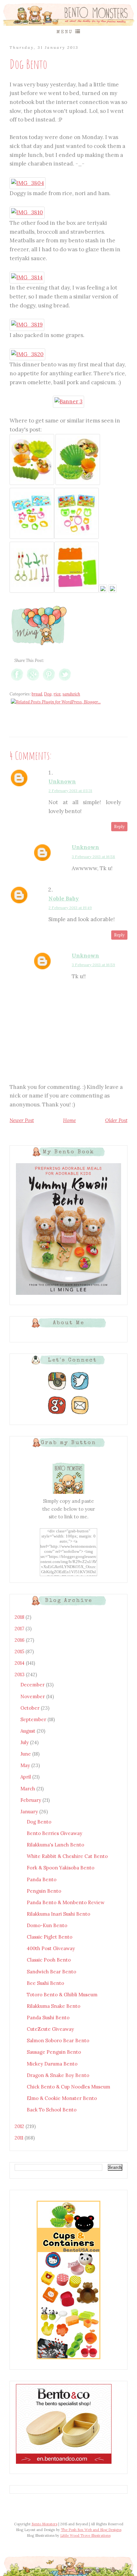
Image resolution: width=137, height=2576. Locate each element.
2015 (20, 1651)
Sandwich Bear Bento (51, 1972)
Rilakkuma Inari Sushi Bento (58, 1914)
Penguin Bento (44, 1891)
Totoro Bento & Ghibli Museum (62, 1995)
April (26, 1777)
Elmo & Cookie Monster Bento (62, 2098)
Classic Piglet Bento (50, 1937)
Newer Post (22, 1120)
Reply (119, 827)
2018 (20, 1617)
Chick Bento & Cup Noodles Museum (68, 2087)
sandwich (71, 694)
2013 (20, 1674)
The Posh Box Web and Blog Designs (91, 2530)
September (34, 1719)
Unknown (62, 782)
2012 (20, 2126)
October (31, 1708)
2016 (20, 1640)
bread (37, 694)
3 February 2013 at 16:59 (93, 965)
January (30, 1812)
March (28, 1789)
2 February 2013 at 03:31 (70, 791)
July (25, 1742)
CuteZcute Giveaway (50, 2029)
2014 (20, 1663)
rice (57, 694)
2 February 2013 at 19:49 (70, 908)
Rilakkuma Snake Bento (54, 2006)
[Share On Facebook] (17, 681)
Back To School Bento (52, 2110)
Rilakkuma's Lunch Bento (55, 1845)
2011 (20, 2138)
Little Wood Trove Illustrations (85, 2536)
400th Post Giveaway (51, 1948)
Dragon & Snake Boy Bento (58, 2075)
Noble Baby (64, 899)
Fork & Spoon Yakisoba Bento (61, 1868)
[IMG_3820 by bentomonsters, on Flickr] (27, 354)
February (31, 1800)
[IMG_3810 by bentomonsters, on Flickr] (27, 212)
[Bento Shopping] (68, 2359)
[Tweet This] (65, 681)
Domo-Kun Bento (47, 1925)
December (33, 1685)
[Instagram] (57, 1390)
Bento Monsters (44, 2524)
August (29, 1731)
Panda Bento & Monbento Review (66, 1902)
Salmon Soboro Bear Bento (58, 2040)
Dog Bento (39, 1822)
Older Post (116, 1120)
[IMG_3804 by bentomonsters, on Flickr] (28, 183)
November (33, 1696)
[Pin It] (49, 681)
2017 (20, 1629)
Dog (48, 694)
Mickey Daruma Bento (52, 2064)
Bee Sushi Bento (45, 1983)
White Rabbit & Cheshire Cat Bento (67, 1856)
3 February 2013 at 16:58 (93, 857)
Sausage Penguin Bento (54, 2052)
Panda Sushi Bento (48, 2018)
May (26, 1765)
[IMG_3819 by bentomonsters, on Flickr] (27, 325)
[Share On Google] (33, 681)
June (26, 1754)
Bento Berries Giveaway (54, 1833)
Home (69, 1120)
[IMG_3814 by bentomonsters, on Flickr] (27, 277)
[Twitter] (80, 1390)
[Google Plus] (57, 1414)
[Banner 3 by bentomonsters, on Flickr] (68, 401)
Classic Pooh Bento (49, 1960)
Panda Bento (42, 1879)
